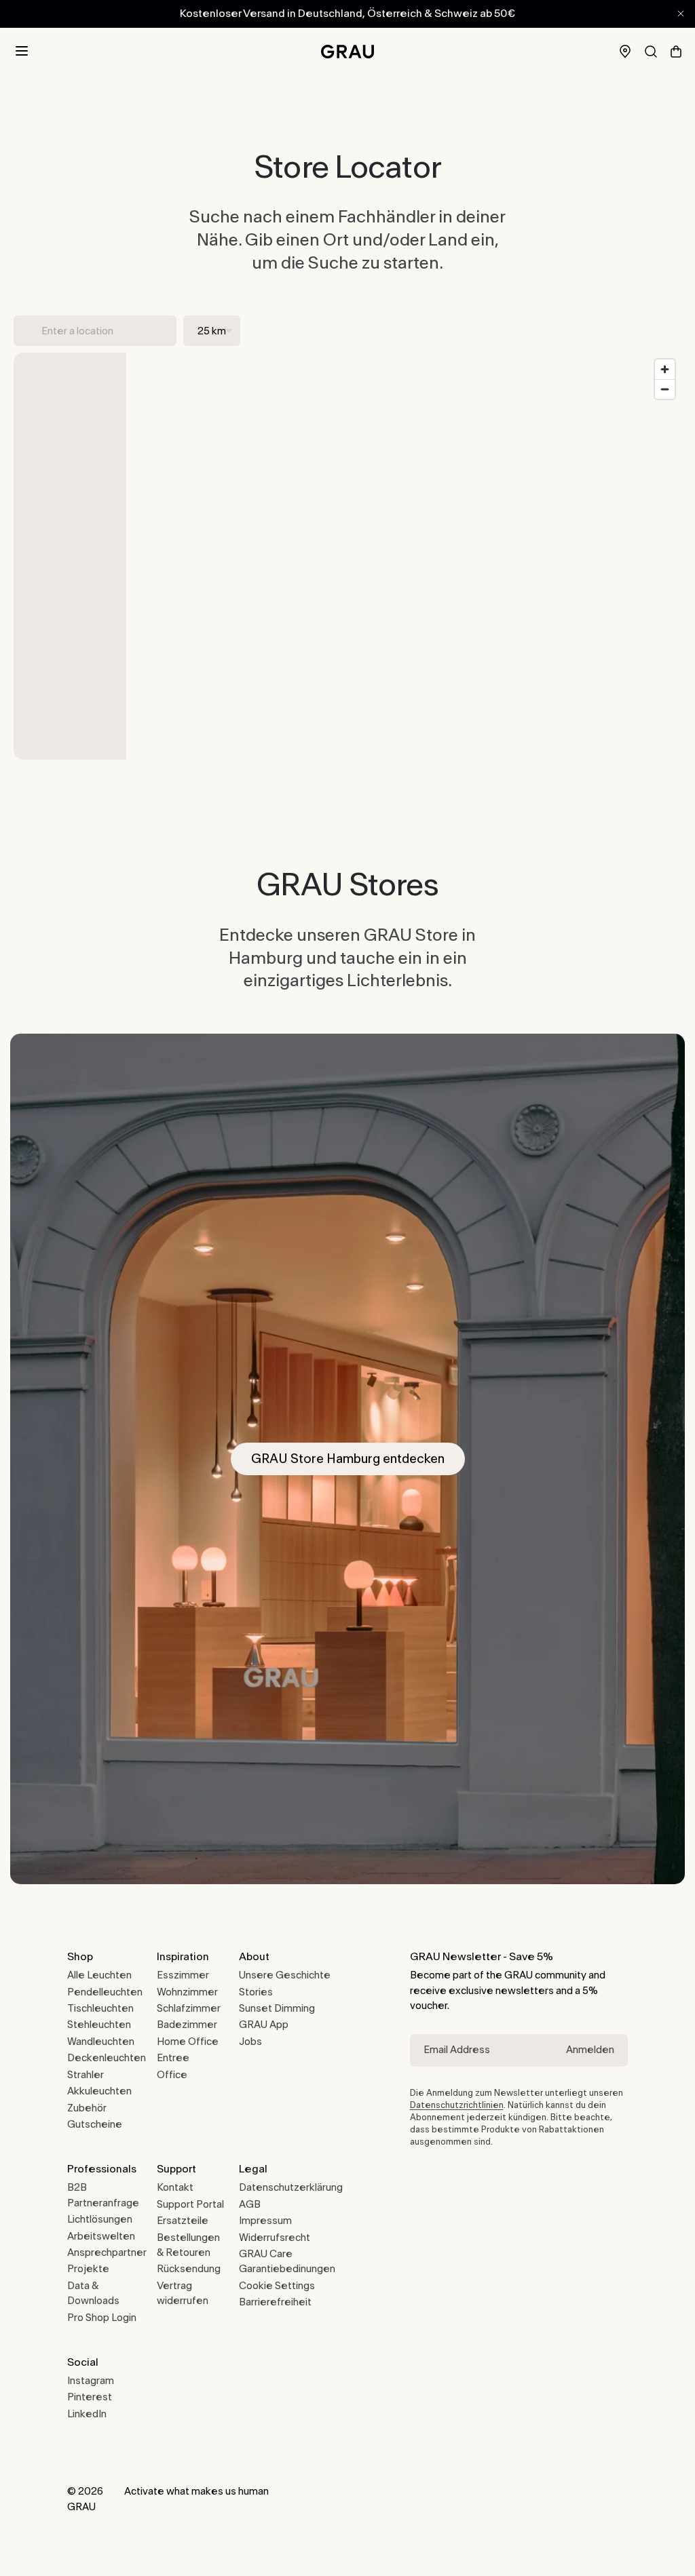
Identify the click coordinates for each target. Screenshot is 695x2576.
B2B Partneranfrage (103, 2195)
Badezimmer (187, 2025)
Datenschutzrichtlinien (457, 2105)
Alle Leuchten (99, 1975)
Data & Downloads (93, 2294)
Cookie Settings (277, 2286)
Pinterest (90, 2397)
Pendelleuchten (105, 1992)
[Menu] (22, 52)
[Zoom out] (665, 389)
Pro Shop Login (102, 2318)
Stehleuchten (99, 2025)
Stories (256, 1992)
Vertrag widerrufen (183, 2294)
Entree (173, 2058)
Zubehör (87, 2108)
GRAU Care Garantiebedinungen (287, 2262)
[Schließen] (681, 14)
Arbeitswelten (101, 2237)
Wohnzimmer (187, 1992)
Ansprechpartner (107, 2253)
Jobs (250, 2042)
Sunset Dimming (277, 2009)
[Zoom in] (665, 369)
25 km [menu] (212, 331)
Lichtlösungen (100, 2220)
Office (172, 2075)
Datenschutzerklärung (291, 2188)
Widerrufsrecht (275, 2238)
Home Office (188, 2042)
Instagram (91, 2381)
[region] (404, 556)
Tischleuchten (100, 2009)
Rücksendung (189, 2269)
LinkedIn (87, 2414)
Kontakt (175, 2188)
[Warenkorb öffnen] (676, 52)
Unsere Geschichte (285, 1975)
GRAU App (264, 2025)
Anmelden (590, 2050)
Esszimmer (183, 1975)
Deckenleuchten (107, 2058)
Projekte (88, 2269)
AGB (250, 2205)
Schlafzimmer (189, 2009)
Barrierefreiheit (275, 2302)
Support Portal (190, 2205)
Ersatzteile (183, 2221)
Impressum (265, 2221)
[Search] (651, 52)
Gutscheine (95, 2125)
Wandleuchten (101, 2042)
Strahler (86, 2075)
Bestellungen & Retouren (188, 2245)
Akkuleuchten (99, 2091)
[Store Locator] (625, 51)
